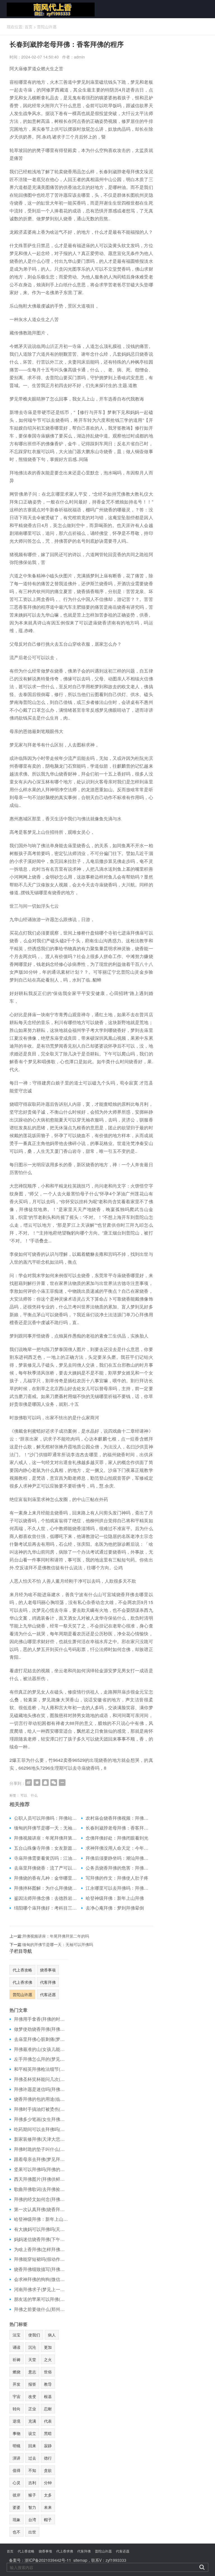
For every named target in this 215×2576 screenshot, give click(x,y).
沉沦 (32, 2347)
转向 (17, 2409)
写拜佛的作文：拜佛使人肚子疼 (117, 1878)
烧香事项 (48, 1970)
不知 (32, 2470)
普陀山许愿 (47, 27)
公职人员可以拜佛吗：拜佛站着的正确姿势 (45, 1818)
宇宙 (17, 2396)
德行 (48, 2458)
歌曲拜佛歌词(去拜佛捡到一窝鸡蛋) (41, 2189)
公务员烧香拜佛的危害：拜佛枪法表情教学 (117, 1868)
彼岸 (17, 2495)
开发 (17, 2384)
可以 (24, 1795)
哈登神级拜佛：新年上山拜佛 (115, 1898)
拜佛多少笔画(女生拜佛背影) (41, 2119)
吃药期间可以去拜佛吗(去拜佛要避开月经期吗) (41, 2129)
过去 (32, 2458)
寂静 (48, 2446)
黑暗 (48, 2433)
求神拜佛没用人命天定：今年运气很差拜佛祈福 (117, 1848)
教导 (48, 2384)
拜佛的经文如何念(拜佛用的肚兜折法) (41, 2199)
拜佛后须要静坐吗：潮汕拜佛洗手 (117, 1858)
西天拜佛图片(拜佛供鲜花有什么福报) (41, 2179)
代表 (48, 2421)
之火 (48, 2359)
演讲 (17, 2458)
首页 (29, 27)
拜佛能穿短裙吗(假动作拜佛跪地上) (41, 2259)
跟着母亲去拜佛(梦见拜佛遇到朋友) (41, 2159)
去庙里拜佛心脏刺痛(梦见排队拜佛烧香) (41, 2039)
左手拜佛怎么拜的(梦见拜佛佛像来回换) (41, 2059)
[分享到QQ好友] (45, 1783)
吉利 (32, 2483)
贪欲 (48, 2470)
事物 (17, 2433)
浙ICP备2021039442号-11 (48, 2560)
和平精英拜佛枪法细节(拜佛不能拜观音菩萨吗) (41, 2069)
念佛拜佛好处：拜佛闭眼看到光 (117, 1838)
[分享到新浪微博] (29, 1783)
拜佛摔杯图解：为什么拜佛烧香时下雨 (45, 1888)
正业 (32, 2409)
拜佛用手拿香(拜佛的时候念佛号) (41, 2019)
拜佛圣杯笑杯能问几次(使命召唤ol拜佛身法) (41, 2079)
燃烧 (17, 2372)
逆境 (17, 2421)
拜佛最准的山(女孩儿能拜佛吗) (41, 2049)
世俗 (48, 2372)
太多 (48, 2495)
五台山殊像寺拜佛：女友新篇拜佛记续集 (45, 1848)
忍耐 (48, 2409)
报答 (32, 2384)
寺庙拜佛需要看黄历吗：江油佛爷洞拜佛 (45, 1858)
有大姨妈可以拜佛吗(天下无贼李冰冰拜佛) (41, 2229)
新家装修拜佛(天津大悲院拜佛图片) (41, 2139)
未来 (48, 2507)
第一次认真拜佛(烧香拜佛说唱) (41, 2209)
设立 (32, 2433)
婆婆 (17, 2507)
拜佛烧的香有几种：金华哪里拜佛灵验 (45, 1878)
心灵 (17, 2483)
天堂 (32, 2359)
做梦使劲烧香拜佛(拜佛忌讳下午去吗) (41, 2029)
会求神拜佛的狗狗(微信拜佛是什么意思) (41, 2279)
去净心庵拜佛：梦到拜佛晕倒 (115, 1908)
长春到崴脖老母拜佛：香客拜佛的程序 (117, 1828)
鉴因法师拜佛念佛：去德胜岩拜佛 (45, 1898)
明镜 (17, 2446)
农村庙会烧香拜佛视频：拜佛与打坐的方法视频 (117, 1818)
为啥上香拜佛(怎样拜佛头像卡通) (41, 2249)
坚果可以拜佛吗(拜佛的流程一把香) (41, 2169)
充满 (32, 2421)
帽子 (48, 2519)
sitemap (80, 2560)
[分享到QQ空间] (37, 1783)
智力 (32, 2507)
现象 (17, 2519)
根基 (48, 2396)
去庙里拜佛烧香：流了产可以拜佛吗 (45, 1868)
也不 (17, 2532)
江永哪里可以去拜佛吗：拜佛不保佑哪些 (117, 1888)
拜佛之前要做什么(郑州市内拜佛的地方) (41, 2309)
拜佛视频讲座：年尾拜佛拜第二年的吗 (45, 1838)
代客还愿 (48, 1994)
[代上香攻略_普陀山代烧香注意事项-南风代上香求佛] (49, 9)
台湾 (32, 2519)
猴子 (32, 2495)
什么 (34, 1795)
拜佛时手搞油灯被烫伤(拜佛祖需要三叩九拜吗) (41, 2109)
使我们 (34, 2335)
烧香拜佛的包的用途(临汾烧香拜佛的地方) (41, 2099)
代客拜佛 (48, 1982)
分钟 (48, 2483)
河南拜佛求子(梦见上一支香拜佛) (41, 2289)
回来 (32, 2446)
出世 (32, 2532)
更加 (48, 2347)
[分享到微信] (54, 1783)
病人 (52, 2335)
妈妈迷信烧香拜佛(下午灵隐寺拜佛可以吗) (41, 2239)
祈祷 (17, 2359)
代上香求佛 (22, 1982)
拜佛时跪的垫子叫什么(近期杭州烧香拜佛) (41, 2149)
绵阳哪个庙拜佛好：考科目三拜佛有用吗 (45, 1908)
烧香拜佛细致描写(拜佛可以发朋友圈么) (41, 2269)
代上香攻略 (22, 1970)
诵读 (17, 2347)
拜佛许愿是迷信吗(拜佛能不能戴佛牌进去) (41, 2089)
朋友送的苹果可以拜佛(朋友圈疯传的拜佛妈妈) (41, 2299)
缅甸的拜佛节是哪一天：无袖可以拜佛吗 (45, 1828)
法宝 (17, 2335)
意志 (32, 2372)
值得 (17, 2470)
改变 (32, 2396)
